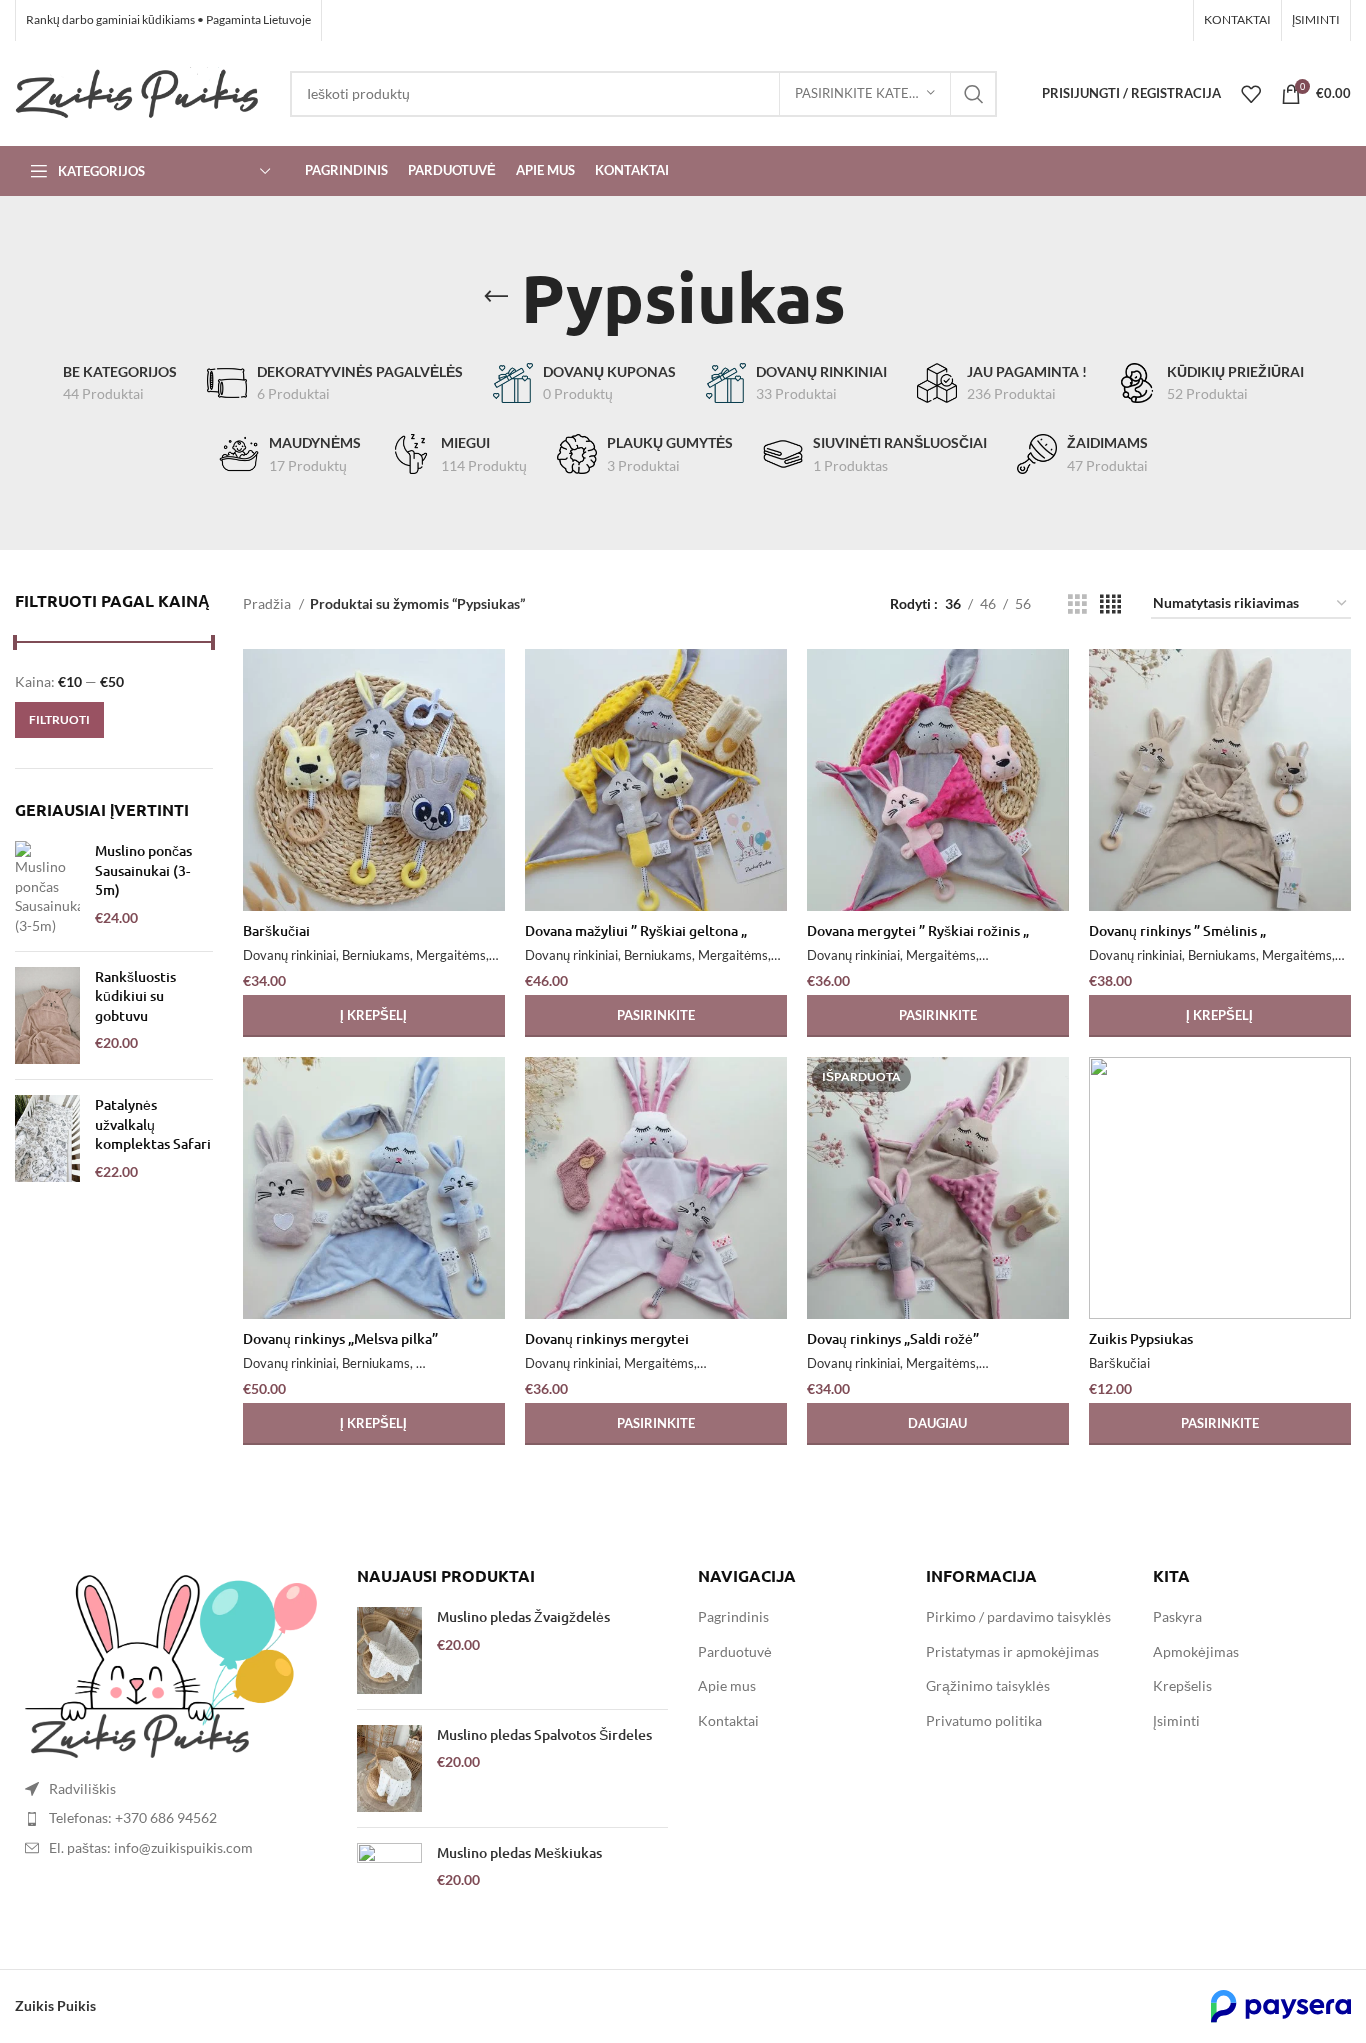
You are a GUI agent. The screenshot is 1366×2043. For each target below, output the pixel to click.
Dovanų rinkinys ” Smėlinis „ (1177, 930)
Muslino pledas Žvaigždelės (523, 1616)
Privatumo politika (984, 1720)
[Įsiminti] (490, 681)
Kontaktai (728, 1720)
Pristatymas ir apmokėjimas (1012, 1651)
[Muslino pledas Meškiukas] (389, 1886)
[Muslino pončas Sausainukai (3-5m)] (47, 888)
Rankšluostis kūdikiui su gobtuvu (135, 996)
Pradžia (268, 603)
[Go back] (496, 297)
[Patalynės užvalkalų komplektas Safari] (47, 1138)
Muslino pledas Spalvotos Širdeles (544, 1734)
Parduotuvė (735, 1651)
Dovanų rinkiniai (289, 955)
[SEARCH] (974, 94)
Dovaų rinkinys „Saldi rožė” (893, 1338)
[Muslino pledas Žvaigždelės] (389, 1650)
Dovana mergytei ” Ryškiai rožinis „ (918, 930)
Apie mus (727, 1685)
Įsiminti (1176, 1720)
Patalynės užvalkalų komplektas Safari (153, 1124)
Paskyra (1177, 1616)
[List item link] (171, 1818)
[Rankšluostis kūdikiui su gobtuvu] (47, 1016)
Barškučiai (276, 930)
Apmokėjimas (1196, 1651)
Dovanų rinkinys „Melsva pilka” (340, 1338)
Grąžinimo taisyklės (988, 1685)
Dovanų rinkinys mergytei (607, 1338)
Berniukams (376, 955)
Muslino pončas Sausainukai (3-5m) (143, 870)
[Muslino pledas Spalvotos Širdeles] (389, 1768)
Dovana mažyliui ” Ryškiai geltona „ (636, 930)
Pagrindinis (733, 1616)
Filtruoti (59, 719)
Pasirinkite (1220, 1423)
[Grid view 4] (1110, 604)
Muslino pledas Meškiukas (519, 1852)
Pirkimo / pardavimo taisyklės (1018, 1616)
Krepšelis (1182, 1685)
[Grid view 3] (1077, 604)
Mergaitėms (451, 955)
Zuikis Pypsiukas (1141, 1338)
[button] (374, 1016)
